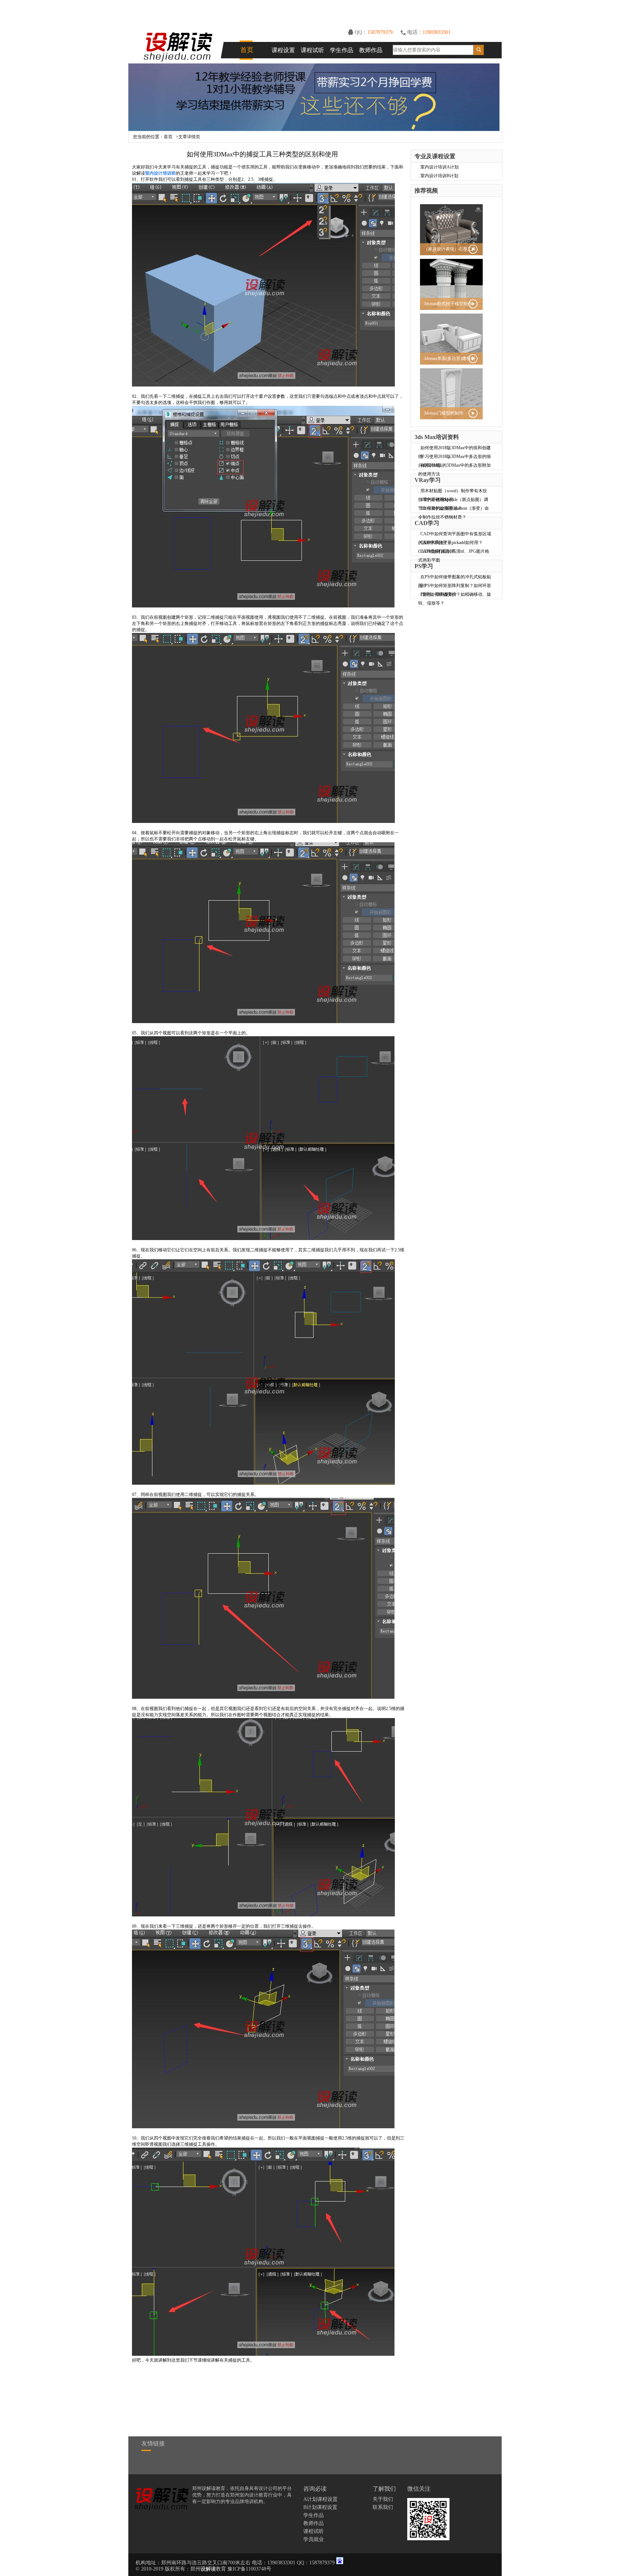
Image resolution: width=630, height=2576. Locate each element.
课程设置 (283, 50)
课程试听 (312, 50)
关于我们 (383, 2499)
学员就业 (314, 2539)
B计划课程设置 (320, 2507)
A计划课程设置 (320, 2499)
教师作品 (371, 50)
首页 (247, 50)
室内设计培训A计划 (440, 167)
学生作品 (342, 50)
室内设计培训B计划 (439, 176)
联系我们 (383, 2507)
